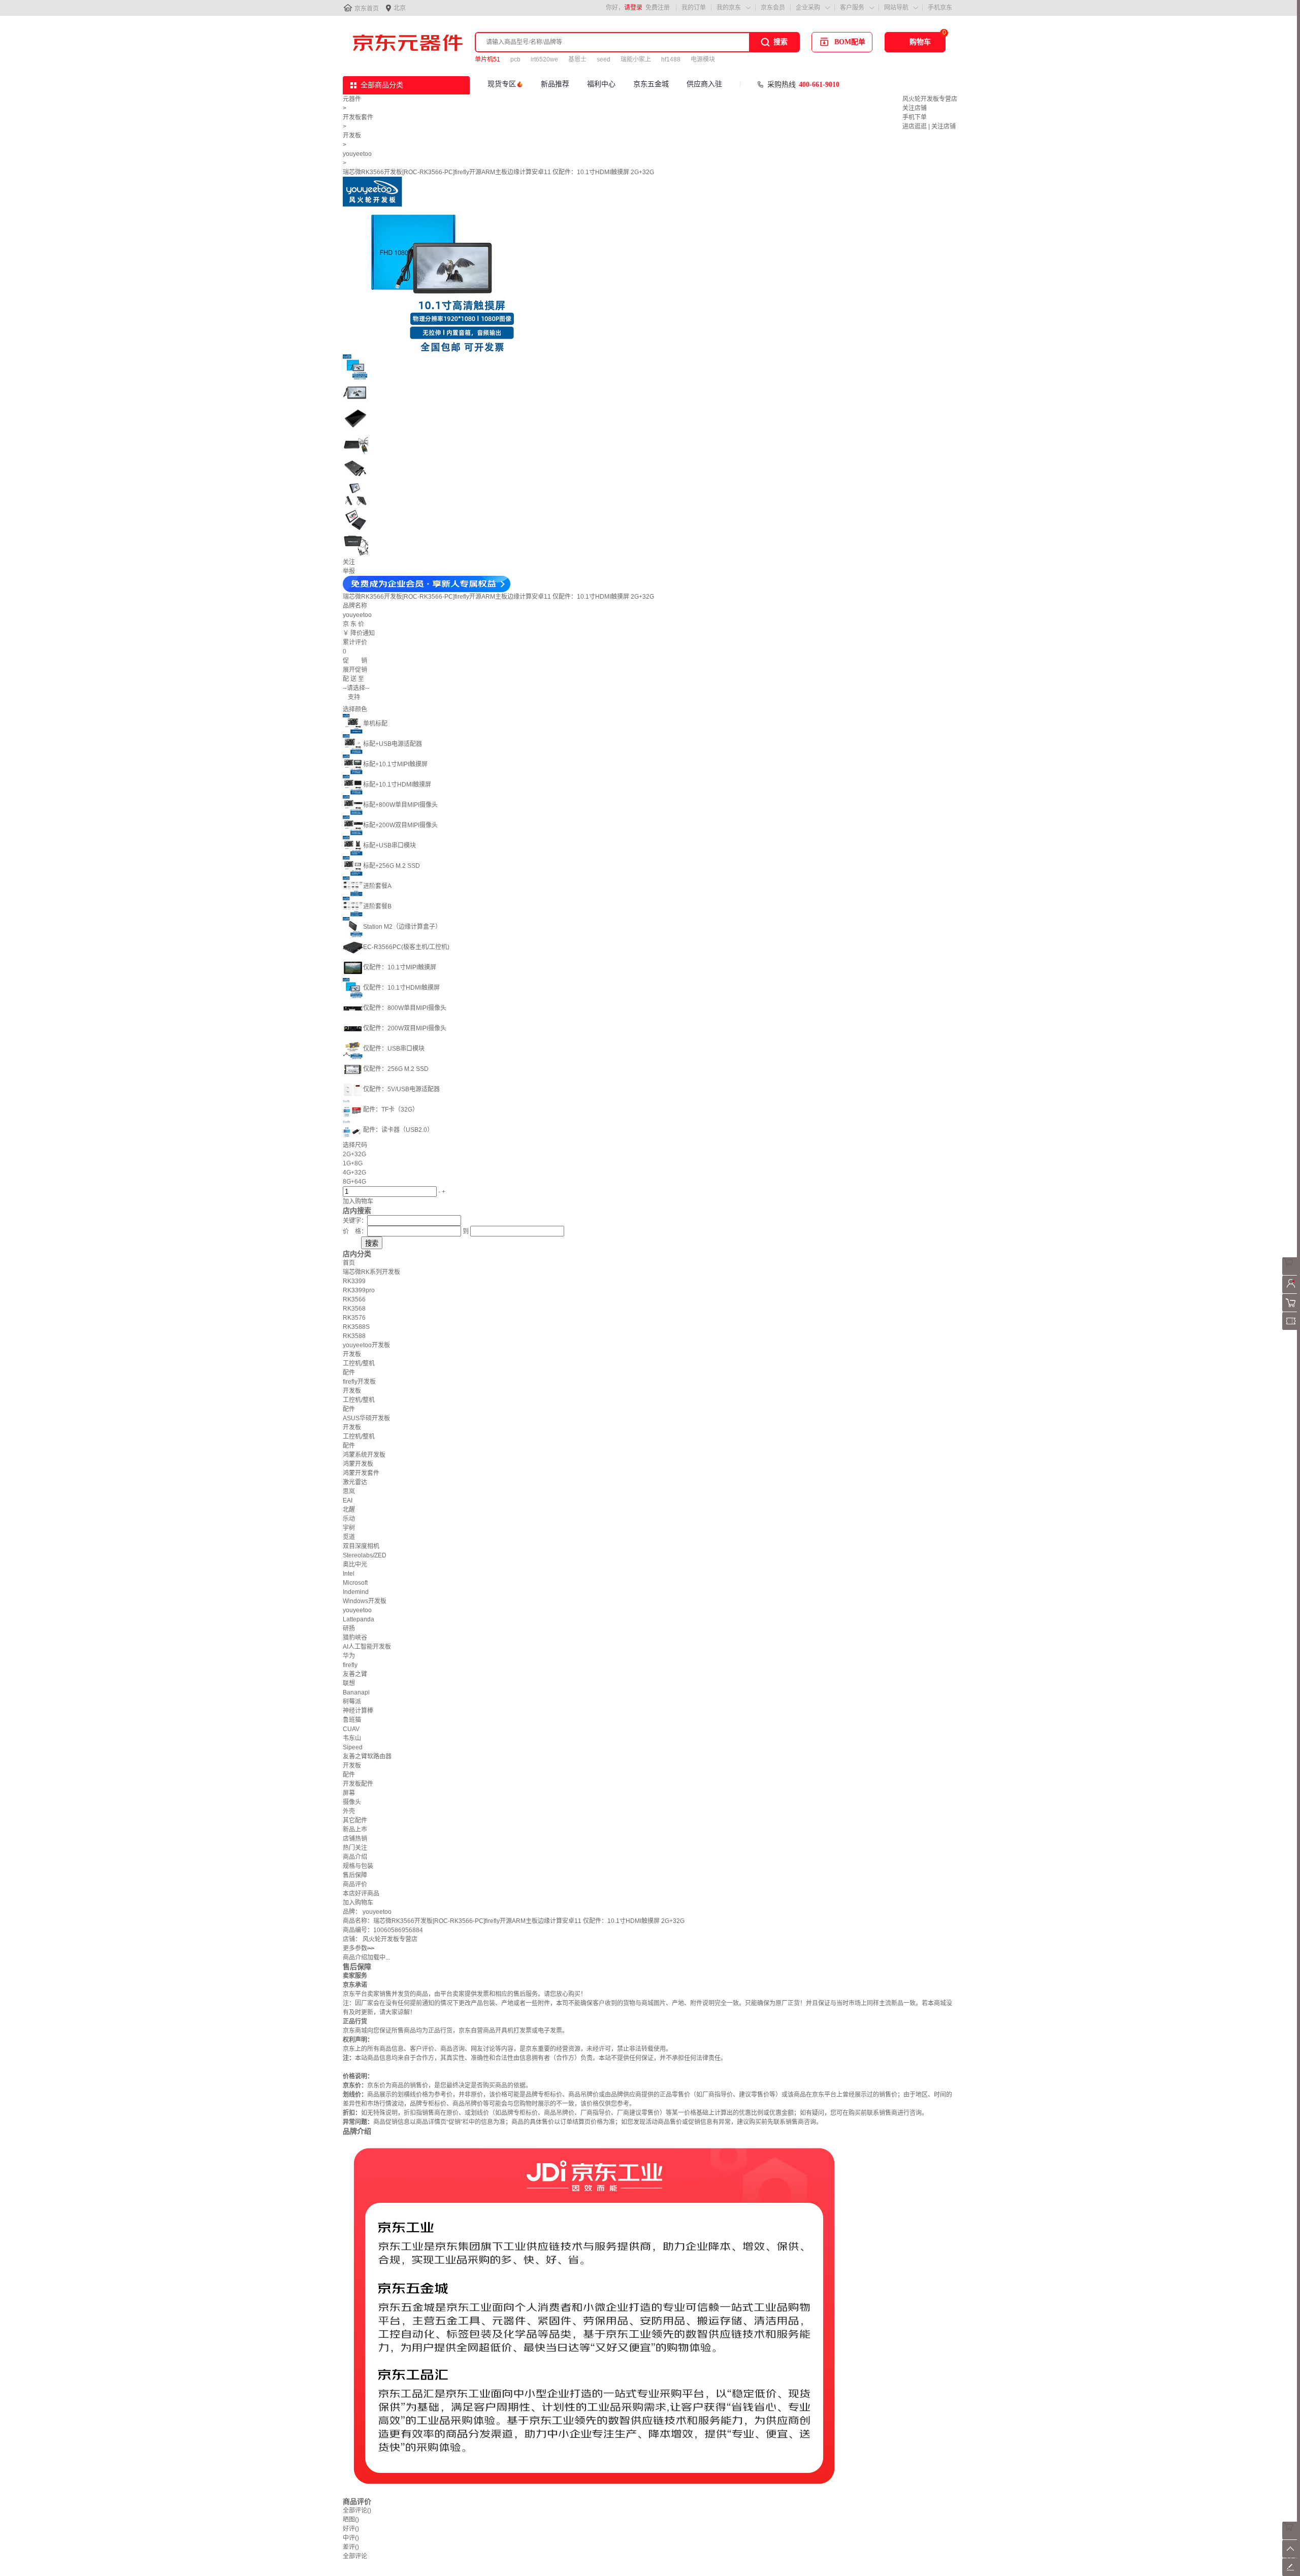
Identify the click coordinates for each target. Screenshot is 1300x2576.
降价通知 (363, 633)
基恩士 (577, 59)
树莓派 (352, 1702)
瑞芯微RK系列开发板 (371, 1272)
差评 (351, 2547)
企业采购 (808, 8)
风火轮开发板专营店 (930, 99)
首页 (349, 1263)
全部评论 (357, 2510)
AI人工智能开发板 (367, 1647)
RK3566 (354, 1299)
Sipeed (353, 1747)
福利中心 (601, 84)
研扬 (349, 1628)
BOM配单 (850, 42)
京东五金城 (651, 84)
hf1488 (671, 59)
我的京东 (729, 8)
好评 (351, 2529)
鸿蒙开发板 (358, 1464)
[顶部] (1291, 2556)
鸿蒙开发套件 (361, 1473)
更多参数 (359, 1948)
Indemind (356, 1592)
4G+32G (354, 1172)
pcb (515, 59)
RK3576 (354, 1318)
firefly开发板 (359, 1382)
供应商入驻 (704, 84)
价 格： (355, 1231)
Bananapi (356, 1692)
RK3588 (354, 1336)
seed (604, 59)
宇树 (349, 1528)
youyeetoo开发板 (366, 1345)
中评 (351, 2538)
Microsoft (355, 1583)
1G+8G (353, 1163)
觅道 (349, 1537)
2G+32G (354, 1154)
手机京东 (940, 8)
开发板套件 (358, 117)
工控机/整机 (359, 1363)
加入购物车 (358, 1201)
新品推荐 (555, 84)
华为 (349, 1656)
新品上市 (355, 1830)
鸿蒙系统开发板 (364, 1455)
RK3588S (356, 1327)
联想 (349, 1683)
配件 (349, 1373)
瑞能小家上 (636, 59)
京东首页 (367, 9)
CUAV (351, 1729)
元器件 (352, 99)
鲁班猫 (352, 1720)
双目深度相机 (361, 1546)
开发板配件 (358, 1784)
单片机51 (487, 59)
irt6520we (544, 59)
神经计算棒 (358, 1711)
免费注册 (658, 8)
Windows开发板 (365, 1601)
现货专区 (502, 84)
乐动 (349, 1519)
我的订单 (694, 8)
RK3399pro (359, 1290)
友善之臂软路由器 (367, 1756)
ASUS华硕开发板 (366, 1418)
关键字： (355, 1221)
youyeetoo (357, 154)
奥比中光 (355, 1564)
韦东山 (352, 1738)
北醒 (349, 1510)
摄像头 (352, 1802)
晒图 (351, 2520)
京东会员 (773, 8)
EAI (348, 1501)
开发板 (352, 136)
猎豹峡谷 (355, 1638)
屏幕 (349, 1793)
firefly (350, 1665)
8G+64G (354, 1182)
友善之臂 (355, 1674)
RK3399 (354, 1281)
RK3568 (354, 1309)
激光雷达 (355, 1482)
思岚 (349, 1491)
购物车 (920, 42)
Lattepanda (359, 1619)
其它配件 (355, 1820)
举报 (349, 571)
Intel (349, 1574)
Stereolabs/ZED (365, 1555)
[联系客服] (1291, 1273)
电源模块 (703, 59)
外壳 (349, 1811)
